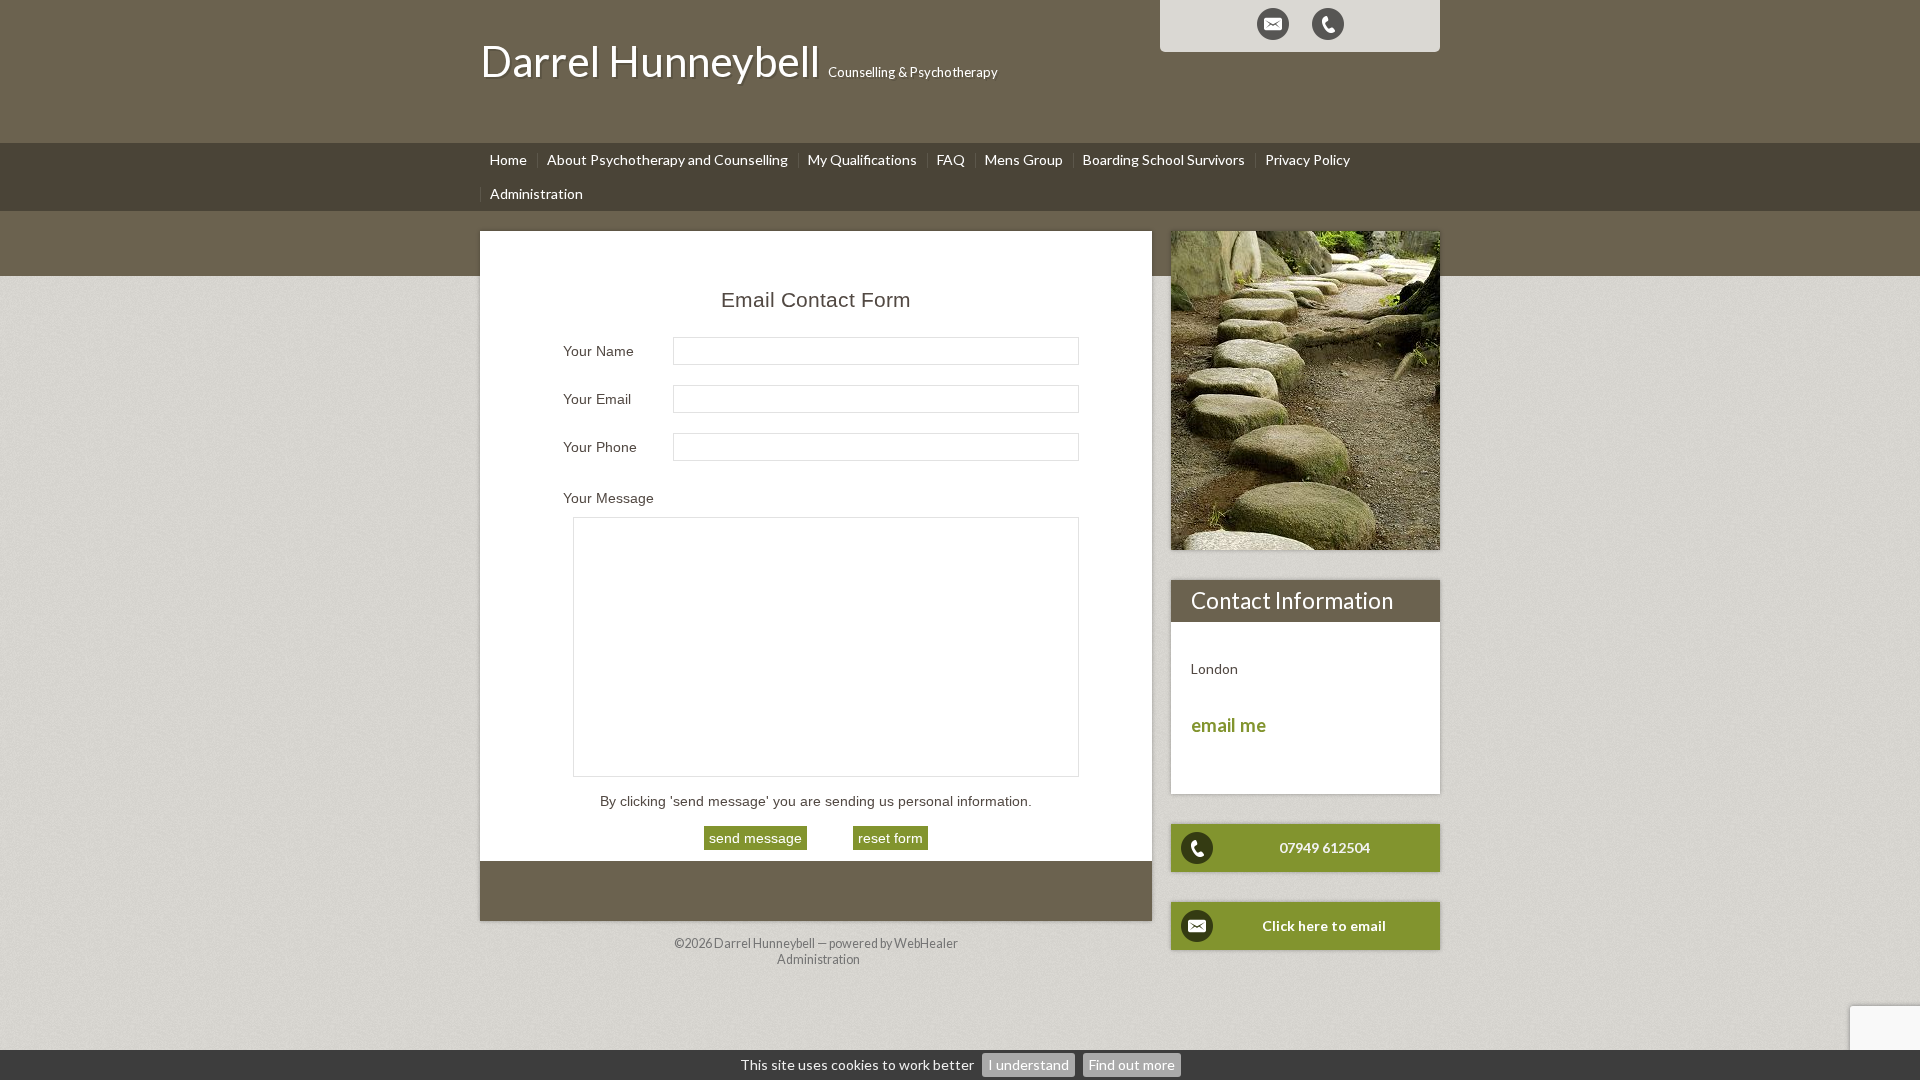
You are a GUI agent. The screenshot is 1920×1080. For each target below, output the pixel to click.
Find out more (1132, 1064)
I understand (1028, 1064)
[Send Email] (1273, 24)
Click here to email (1324, 925)
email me (1228, 725)
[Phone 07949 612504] (1328, 24)
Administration (818, 959)
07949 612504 (1324, 847)
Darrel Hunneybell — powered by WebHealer (836, 943)
